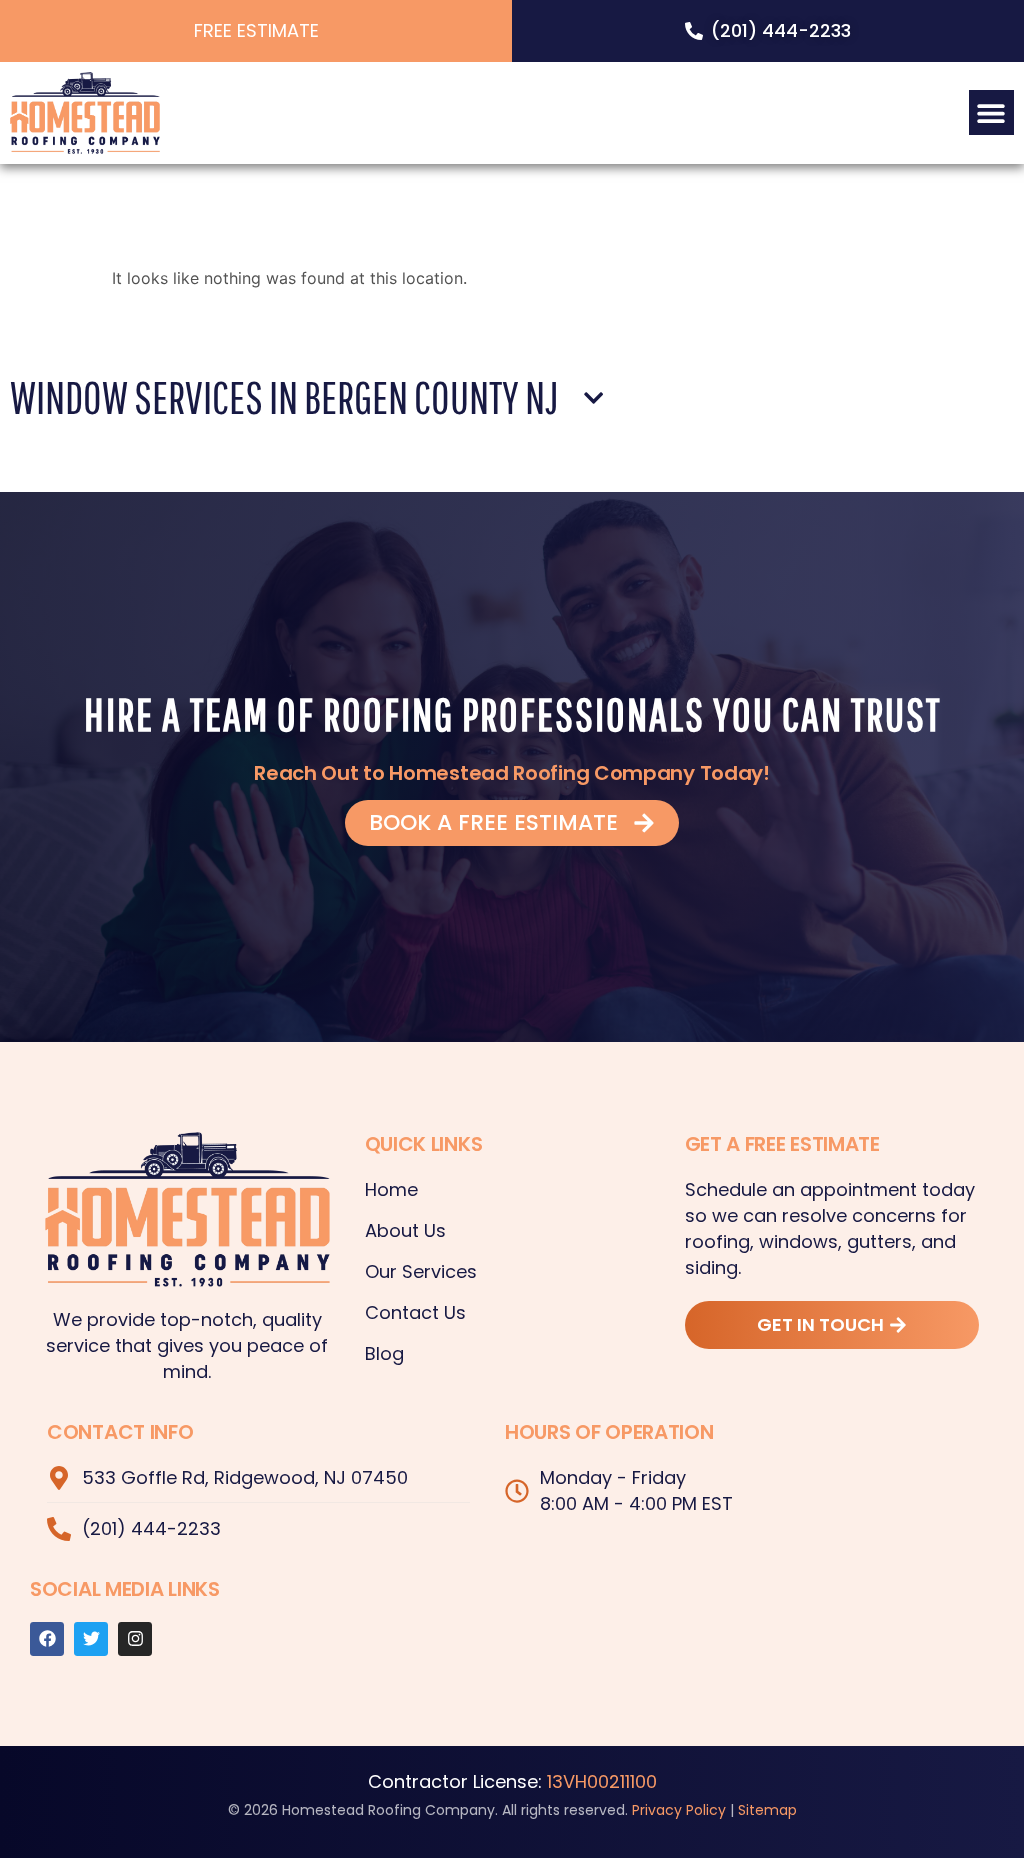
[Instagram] (135, 1639)
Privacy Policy (679, 1810)
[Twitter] (91, 1639)
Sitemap (767, 1810)
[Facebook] (47, 1639)
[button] (991, 112)
